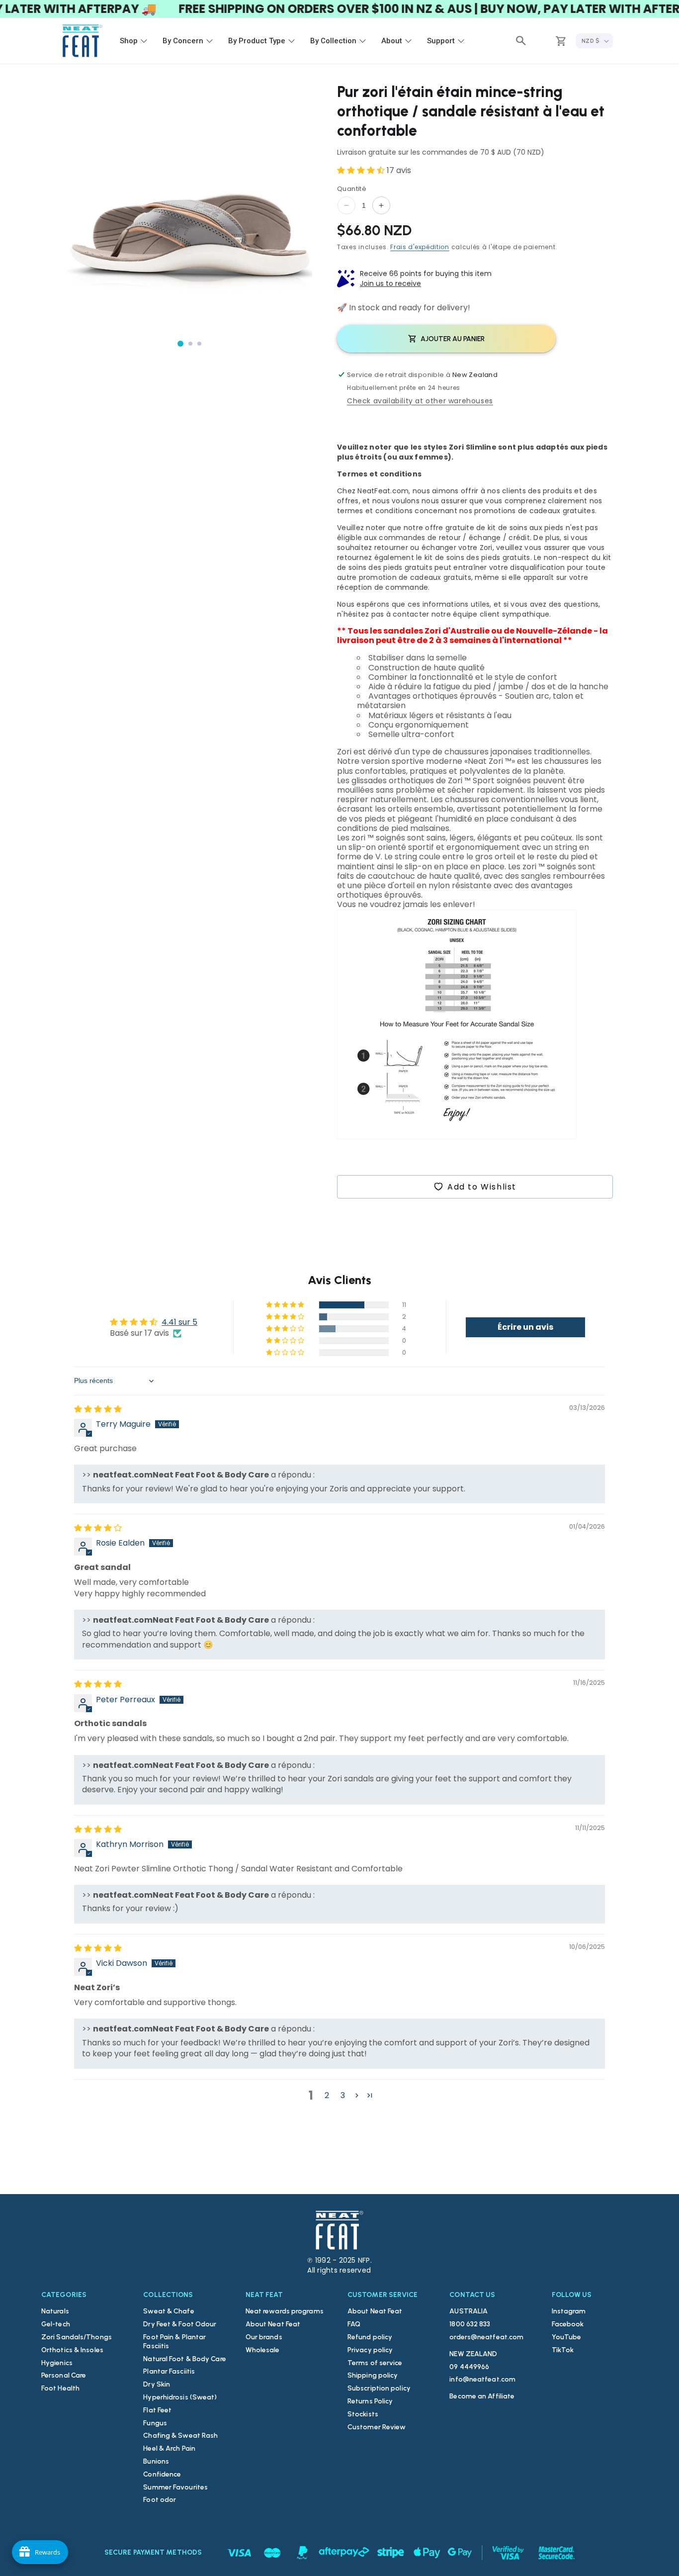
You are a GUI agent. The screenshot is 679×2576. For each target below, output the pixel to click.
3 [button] (343, 2095)
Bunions (156, 2461)
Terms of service (375, 2363)
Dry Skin (157, 2384)
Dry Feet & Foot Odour (180, 2324)
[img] (98, 1409)
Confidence (162, 2474)
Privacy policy (370, 2350)
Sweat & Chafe (169, 2311)
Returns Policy (370, 2401)
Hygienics (57, 2363)
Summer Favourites (175, 2487)
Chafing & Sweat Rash (180, 2436)
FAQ (354, 2324)
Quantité (352, 189)
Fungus (155, 2423)
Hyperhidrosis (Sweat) (180, 2397)
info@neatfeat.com (482, 2379)
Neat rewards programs (285, 2311)
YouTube (567, 2337)
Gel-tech (56, 2324)
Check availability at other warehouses (420, 401)
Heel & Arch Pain (169, 2448)
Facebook (568, 2324)
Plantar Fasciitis (169, 2371)
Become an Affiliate (482, 2396)
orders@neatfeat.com (486, 2337)
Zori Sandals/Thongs (77, 2337)
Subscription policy (379, 2388)
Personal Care (64, 2375)
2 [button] (327, 2095)
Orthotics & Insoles (72, 2350)
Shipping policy (373, 2375)
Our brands (264, 2337)
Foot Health (60, 2388)
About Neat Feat (273, 2324)
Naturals (55, 2311)
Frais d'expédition (420, 247)
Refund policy (370, 2337)
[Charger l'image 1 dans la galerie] (180, 344)
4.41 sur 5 (179, 1322)
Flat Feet (157, 2410)
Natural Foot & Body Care (184, 2359)
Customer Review (377, 2427)
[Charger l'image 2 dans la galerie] (190, 344)
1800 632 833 (470, 2324)
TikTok (563, 2350)
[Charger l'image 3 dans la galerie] (199, 344)
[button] (521, 41)
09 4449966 (469, 2367)
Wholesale (263, 2350)
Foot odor (160, 2500)
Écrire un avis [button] (525, 1327)
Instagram (569, 2311)
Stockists (363, 2414)
